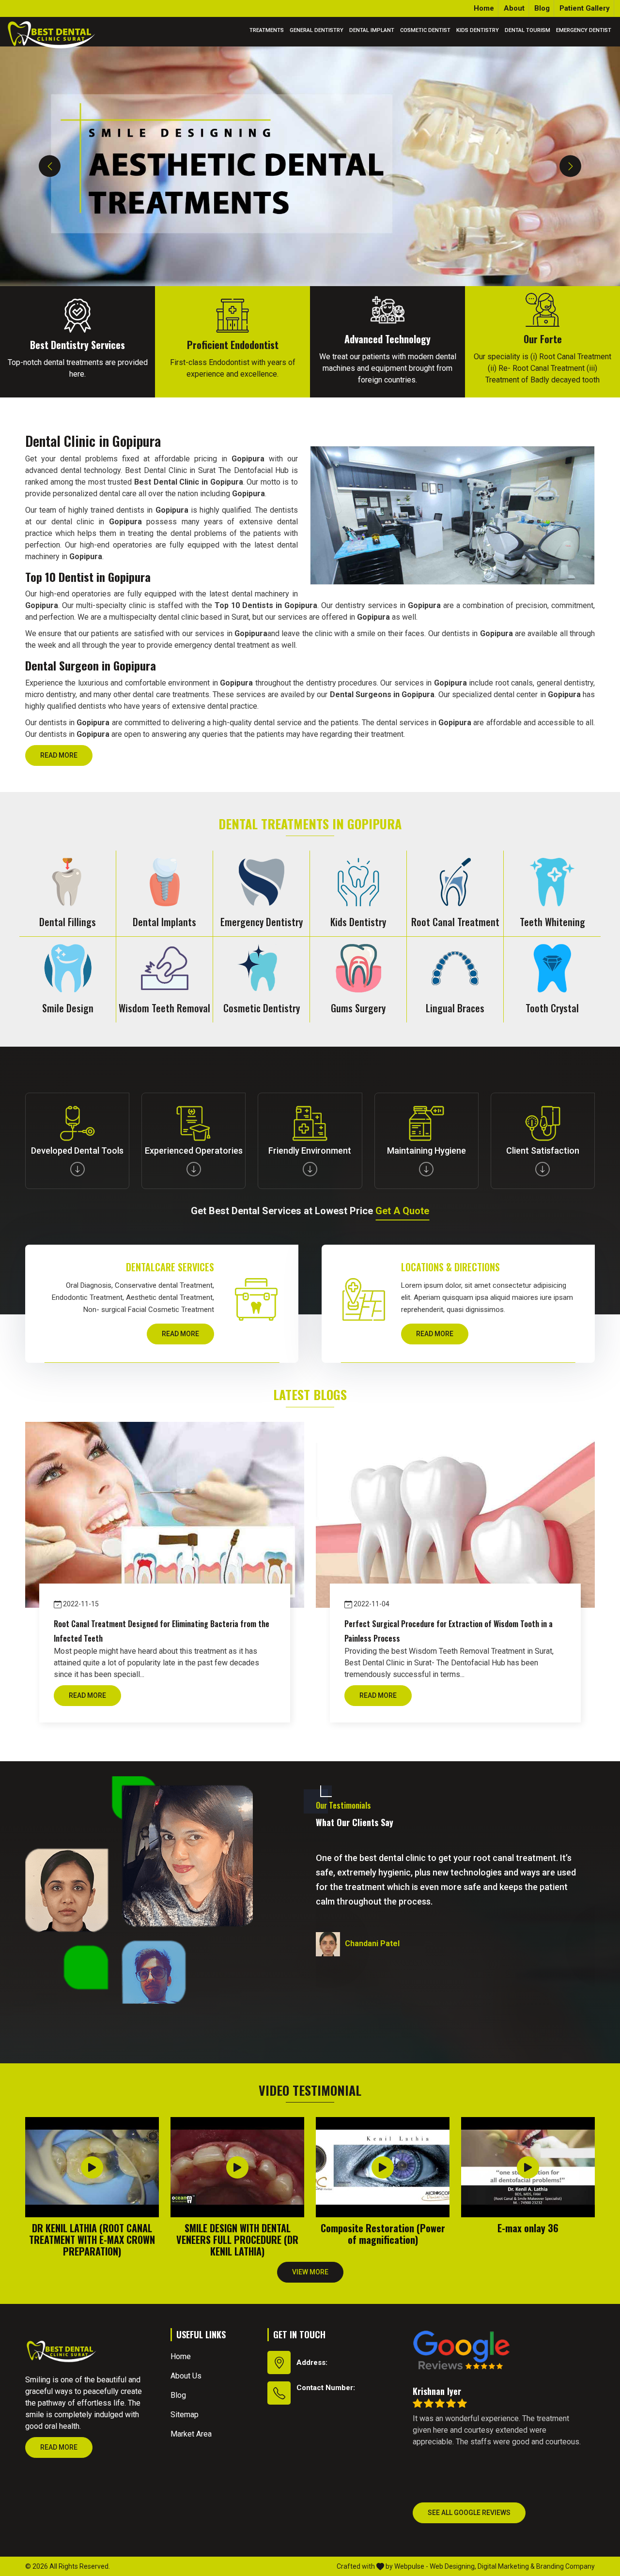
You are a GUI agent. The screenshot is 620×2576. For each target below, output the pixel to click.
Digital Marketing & (506, 2566)
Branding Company (566, 2566)
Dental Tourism (527, 30)
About (514, 8)
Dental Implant (372, 30)
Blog (542, 8)
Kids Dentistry (478, 30)
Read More (59, 755)
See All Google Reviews (469, 2513)
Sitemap (185, 2415)
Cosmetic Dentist (425, 30)
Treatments (267, 30)
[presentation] (50, 166)
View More (310, 2272)
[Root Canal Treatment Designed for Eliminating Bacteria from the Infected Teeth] (165, 1515)
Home (484, 8)
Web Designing (452, 2566)
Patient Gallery (585, 8)
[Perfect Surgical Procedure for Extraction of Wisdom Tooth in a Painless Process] (455, 1515)
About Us (186, 2376)
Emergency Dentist (584, 30)
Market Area (191, 2434)
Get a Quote (402, 1211)
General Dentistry (317, 30)
